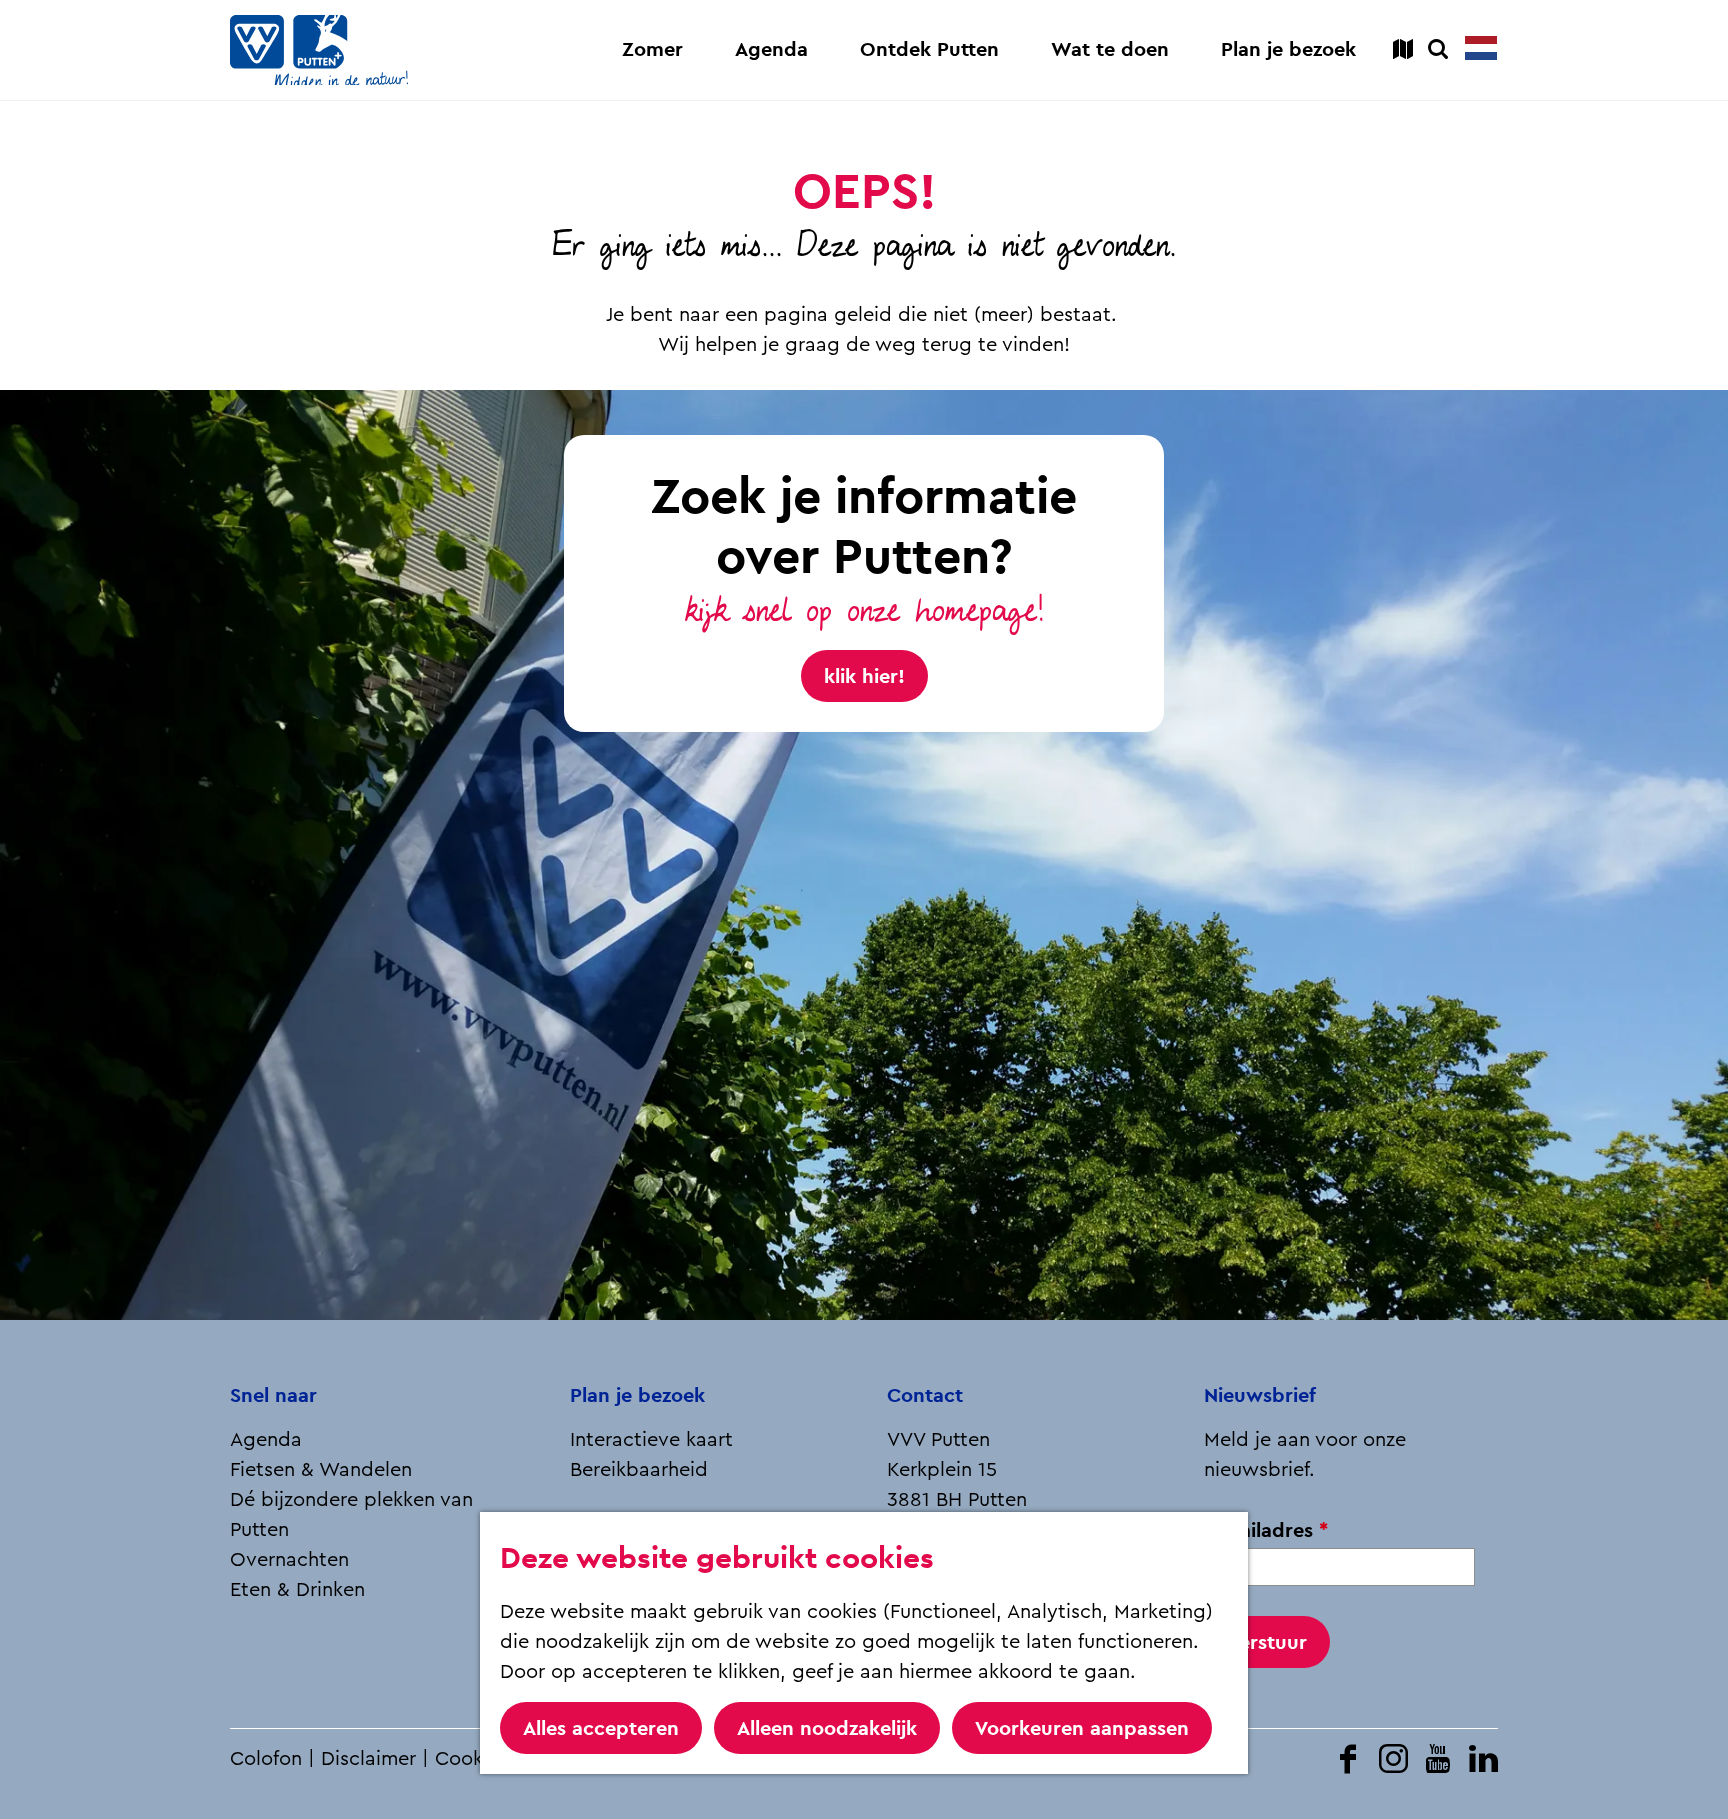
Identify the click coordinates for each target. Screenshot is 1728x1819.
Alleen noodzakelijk (827, 1728)
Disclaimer (368, 1759)
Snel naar (273, 1395)
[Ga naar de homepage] (319, 50)
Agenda (266, 1440)
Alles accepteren (601, 1728)
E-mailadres (1272, 1530)
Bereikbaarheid (639, 1470)
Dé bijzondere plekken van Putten (351, 1515)
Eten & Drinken (297, 1590)
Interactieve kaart (651, 1440)
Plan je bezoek (637, 1395)
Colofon (266, 1759)
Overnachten (289, 1560)
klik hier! (864, 676)
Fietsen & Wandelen (321, 1470)
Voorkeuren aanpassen (1082, 1728)
